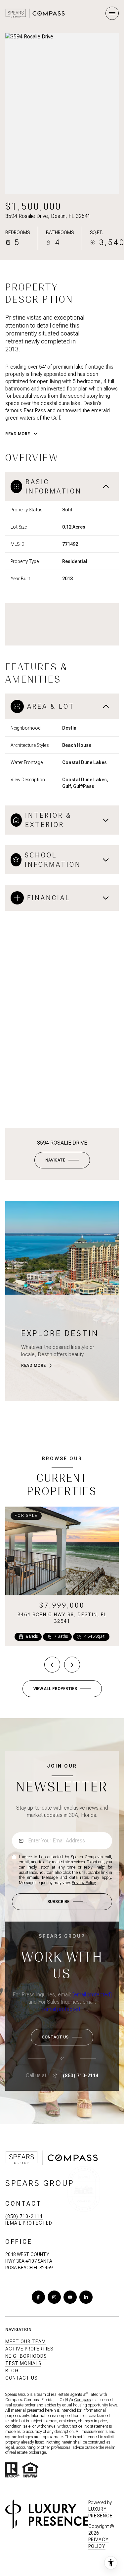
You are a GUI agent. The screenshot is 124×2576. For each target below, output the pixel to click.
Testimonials (23, 2363)
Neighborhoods (26, 2356)
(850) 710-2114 (81, 2076)
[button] (62, 2037)
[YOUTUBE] (70, 2297)
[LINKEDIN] (86, 2297)
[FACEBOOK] (38, 2297)
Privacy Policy (84, 1883)
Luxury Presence (101, 2512)
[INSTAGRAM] (54, 2297)
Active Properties (29, 2349)
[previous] (52, 1665)
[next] (72, 1665)
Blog (12, 2371)
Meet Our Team (26, 2342)
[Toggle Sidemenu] (112, 13)
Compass (82, 2400)
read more (34, 1365)
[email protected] (92, 1995)
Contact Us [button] (21, 2378)
